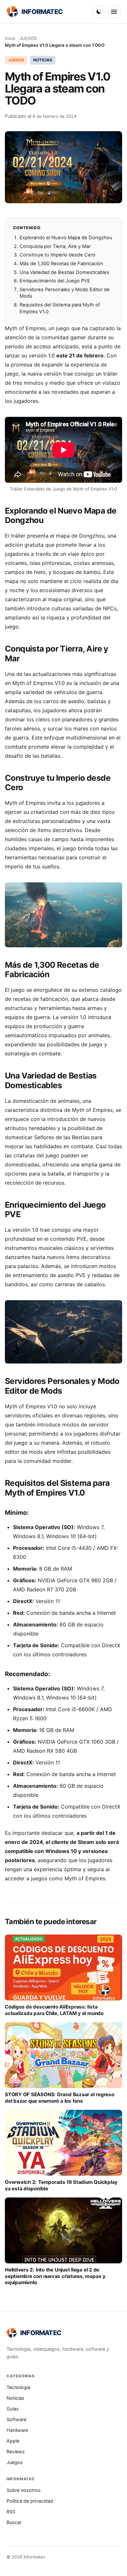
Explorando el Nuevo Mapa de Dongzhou (66, 238)
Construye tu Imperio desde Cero (57, 255)
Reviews (16, 2452)
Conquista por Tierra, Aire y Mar (55, 246)
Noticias (15, 2398)
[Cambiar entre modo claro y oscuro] (99, 12)
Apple (13, 2441)
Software (16, 2419)
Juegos (15, 2462)
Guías (13, 2409)
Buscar (14, 2522)
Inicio (10, 38)
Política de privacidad (30, 2501)
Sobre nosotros (24, 2490)
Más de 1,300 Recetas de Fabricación (61, 264)
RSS (11, 2512)
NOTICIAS (43, 60)
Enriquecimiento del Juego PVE (55, 281)
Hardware (17, 2430)
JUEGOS (28, 38)
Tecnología (18, 2387)
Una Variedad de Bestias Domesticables (64, 272)
